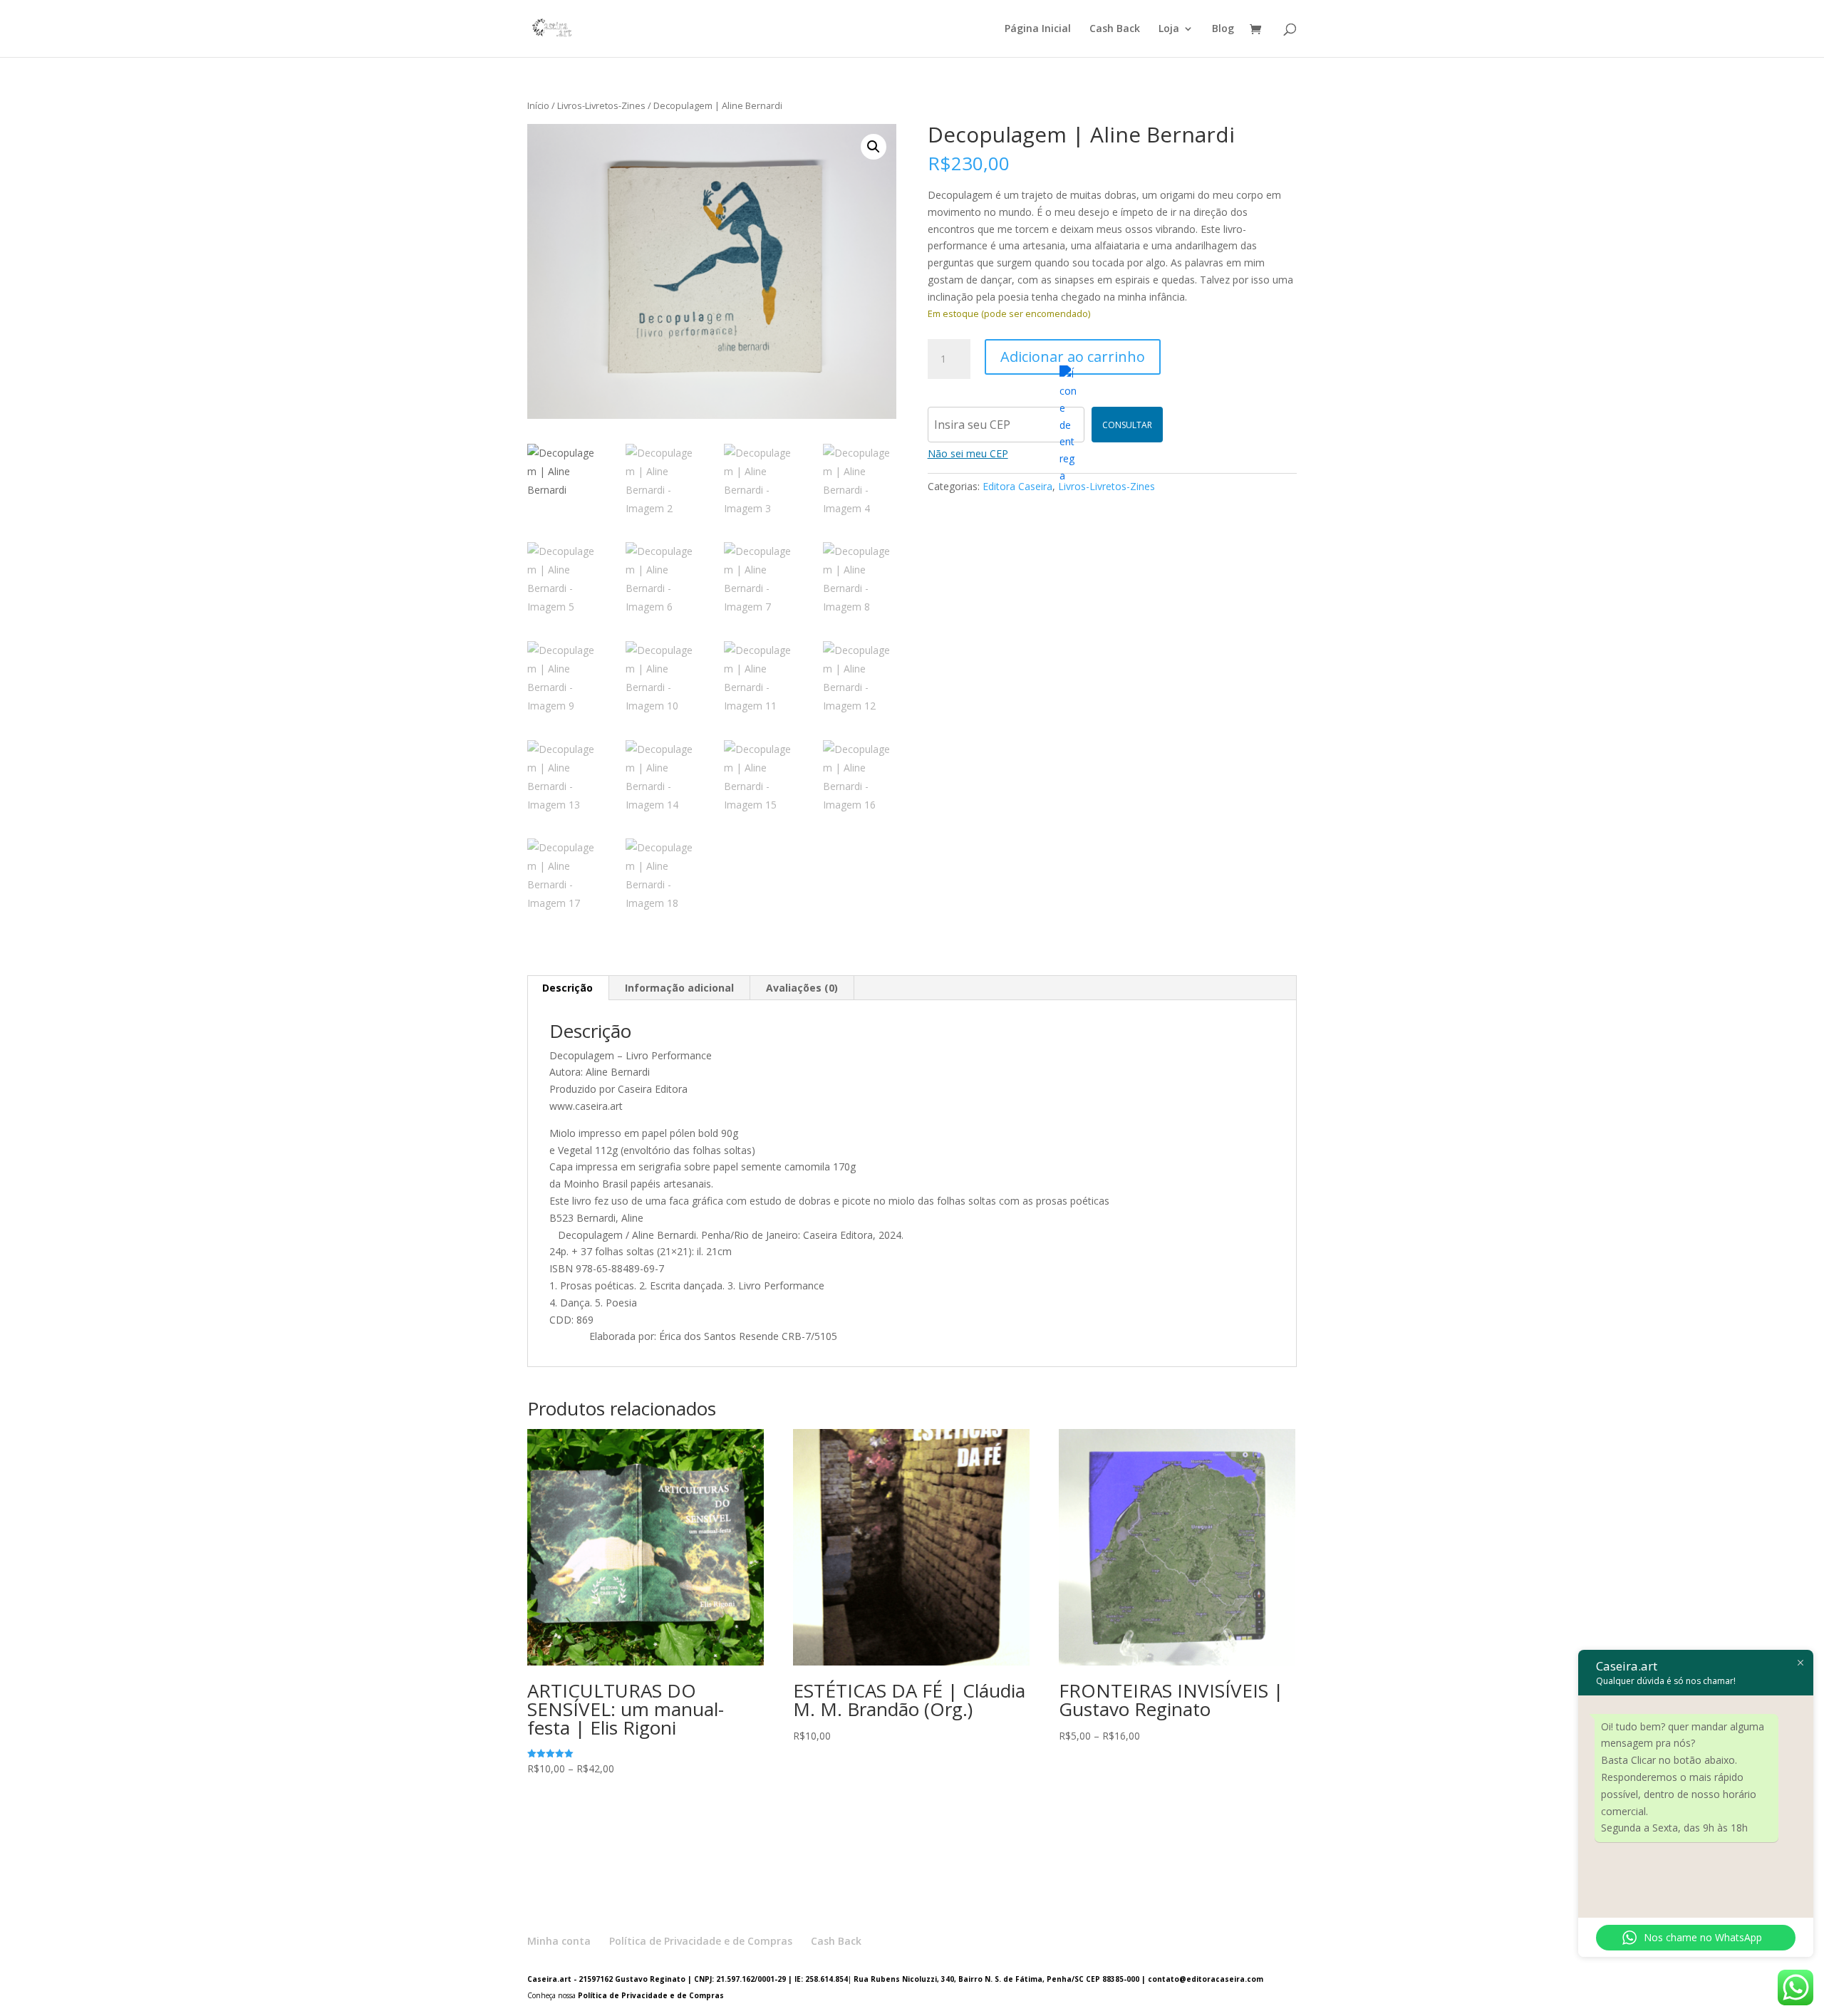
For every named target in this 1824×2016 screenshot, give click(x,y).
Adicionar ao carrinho (1073, 357)
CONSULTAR (1127, 425)
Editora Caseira (1017, 486)
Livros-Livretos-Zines (601, 105)
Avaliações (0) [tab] (802, 988)
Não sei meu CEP (968, 453)
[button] (874, 147)
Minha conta (559, 1941)
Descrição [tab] (568, 988)
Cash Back (1115, 29)
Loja (1169, 29)
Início (538, 105)
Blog (1223, 29)
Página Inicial (1038, 29)
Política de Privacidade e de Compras (701, 1941)
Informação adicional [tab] (679, 988)
